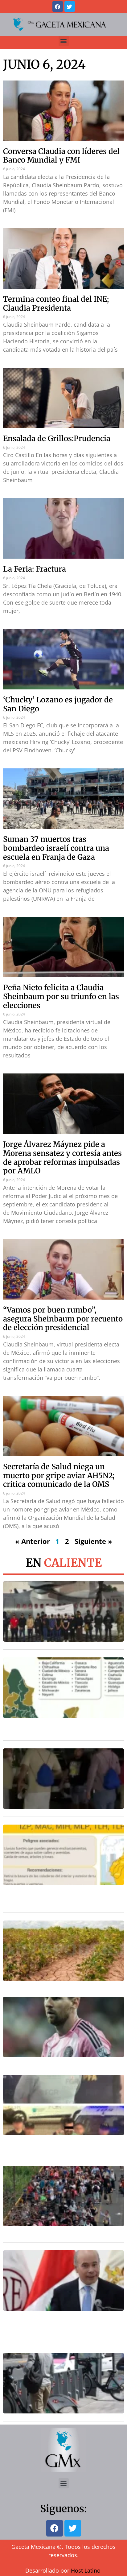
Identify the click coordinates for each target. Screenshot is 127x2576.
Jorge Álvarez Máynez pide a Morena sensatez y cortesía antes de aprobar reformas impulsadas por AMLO (62, 1158)
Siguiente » (93, 1541)
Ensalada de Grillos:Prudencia (57, 438)
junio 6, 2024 (44, 64)
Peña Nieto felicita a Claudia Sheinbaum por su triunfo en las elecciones (61, 996)
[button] (64, 41)
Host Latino (86, 2570)
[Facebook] (58, 6)
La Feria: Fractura (35, 569)
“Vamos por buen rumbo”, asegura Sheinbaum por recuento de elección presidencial (63, 1319)
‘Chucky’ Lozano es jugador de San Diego (58, 704)
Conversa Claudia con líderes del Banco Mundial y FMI (61, 156)
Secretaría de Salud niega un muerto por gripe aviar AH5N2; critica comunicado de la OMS (59, 1476)
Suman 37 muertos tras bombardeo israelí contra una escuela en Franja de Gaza (56, 848)
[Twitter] (70, 6)
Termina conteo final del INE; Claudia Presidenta (56, 304)
